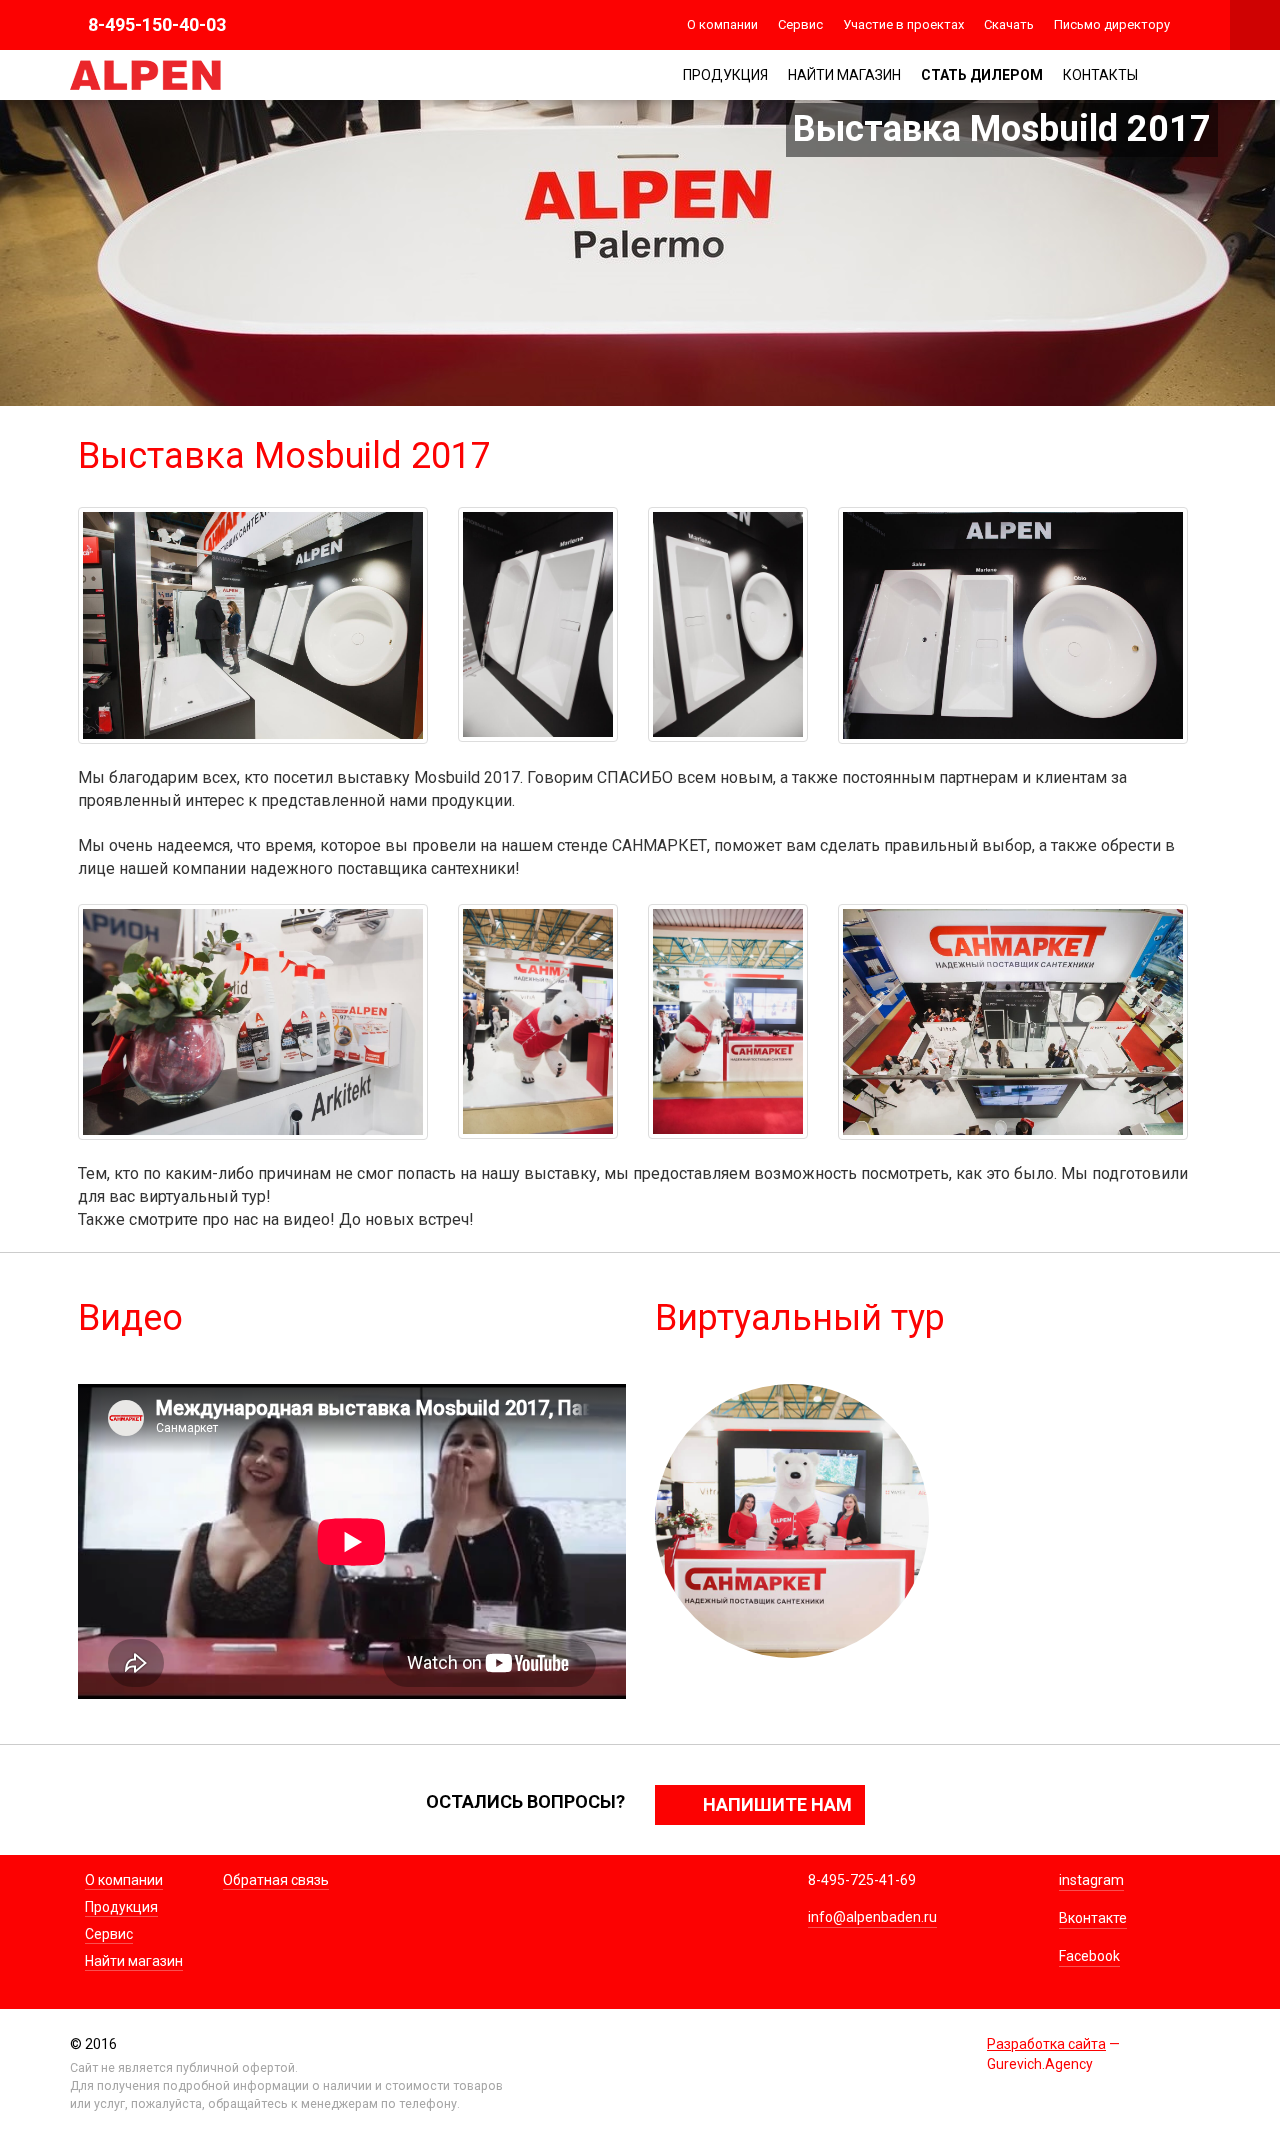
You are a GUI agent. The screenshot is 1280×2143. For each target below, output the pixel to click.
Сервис (800, 24)
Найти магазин (844, 75)
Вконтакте (1093, 1918)
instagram (1091, 1880)
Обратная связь (276, 1880)
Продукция (725, 75)
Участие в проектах (903, 24)
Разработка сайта (1046, 2044)
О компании (722, 24)
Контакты (1100, 75)
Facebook (1089, 1956)
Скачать (1009, 24)
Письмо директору (1112, 24)
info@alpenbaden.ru (872, 1917)
